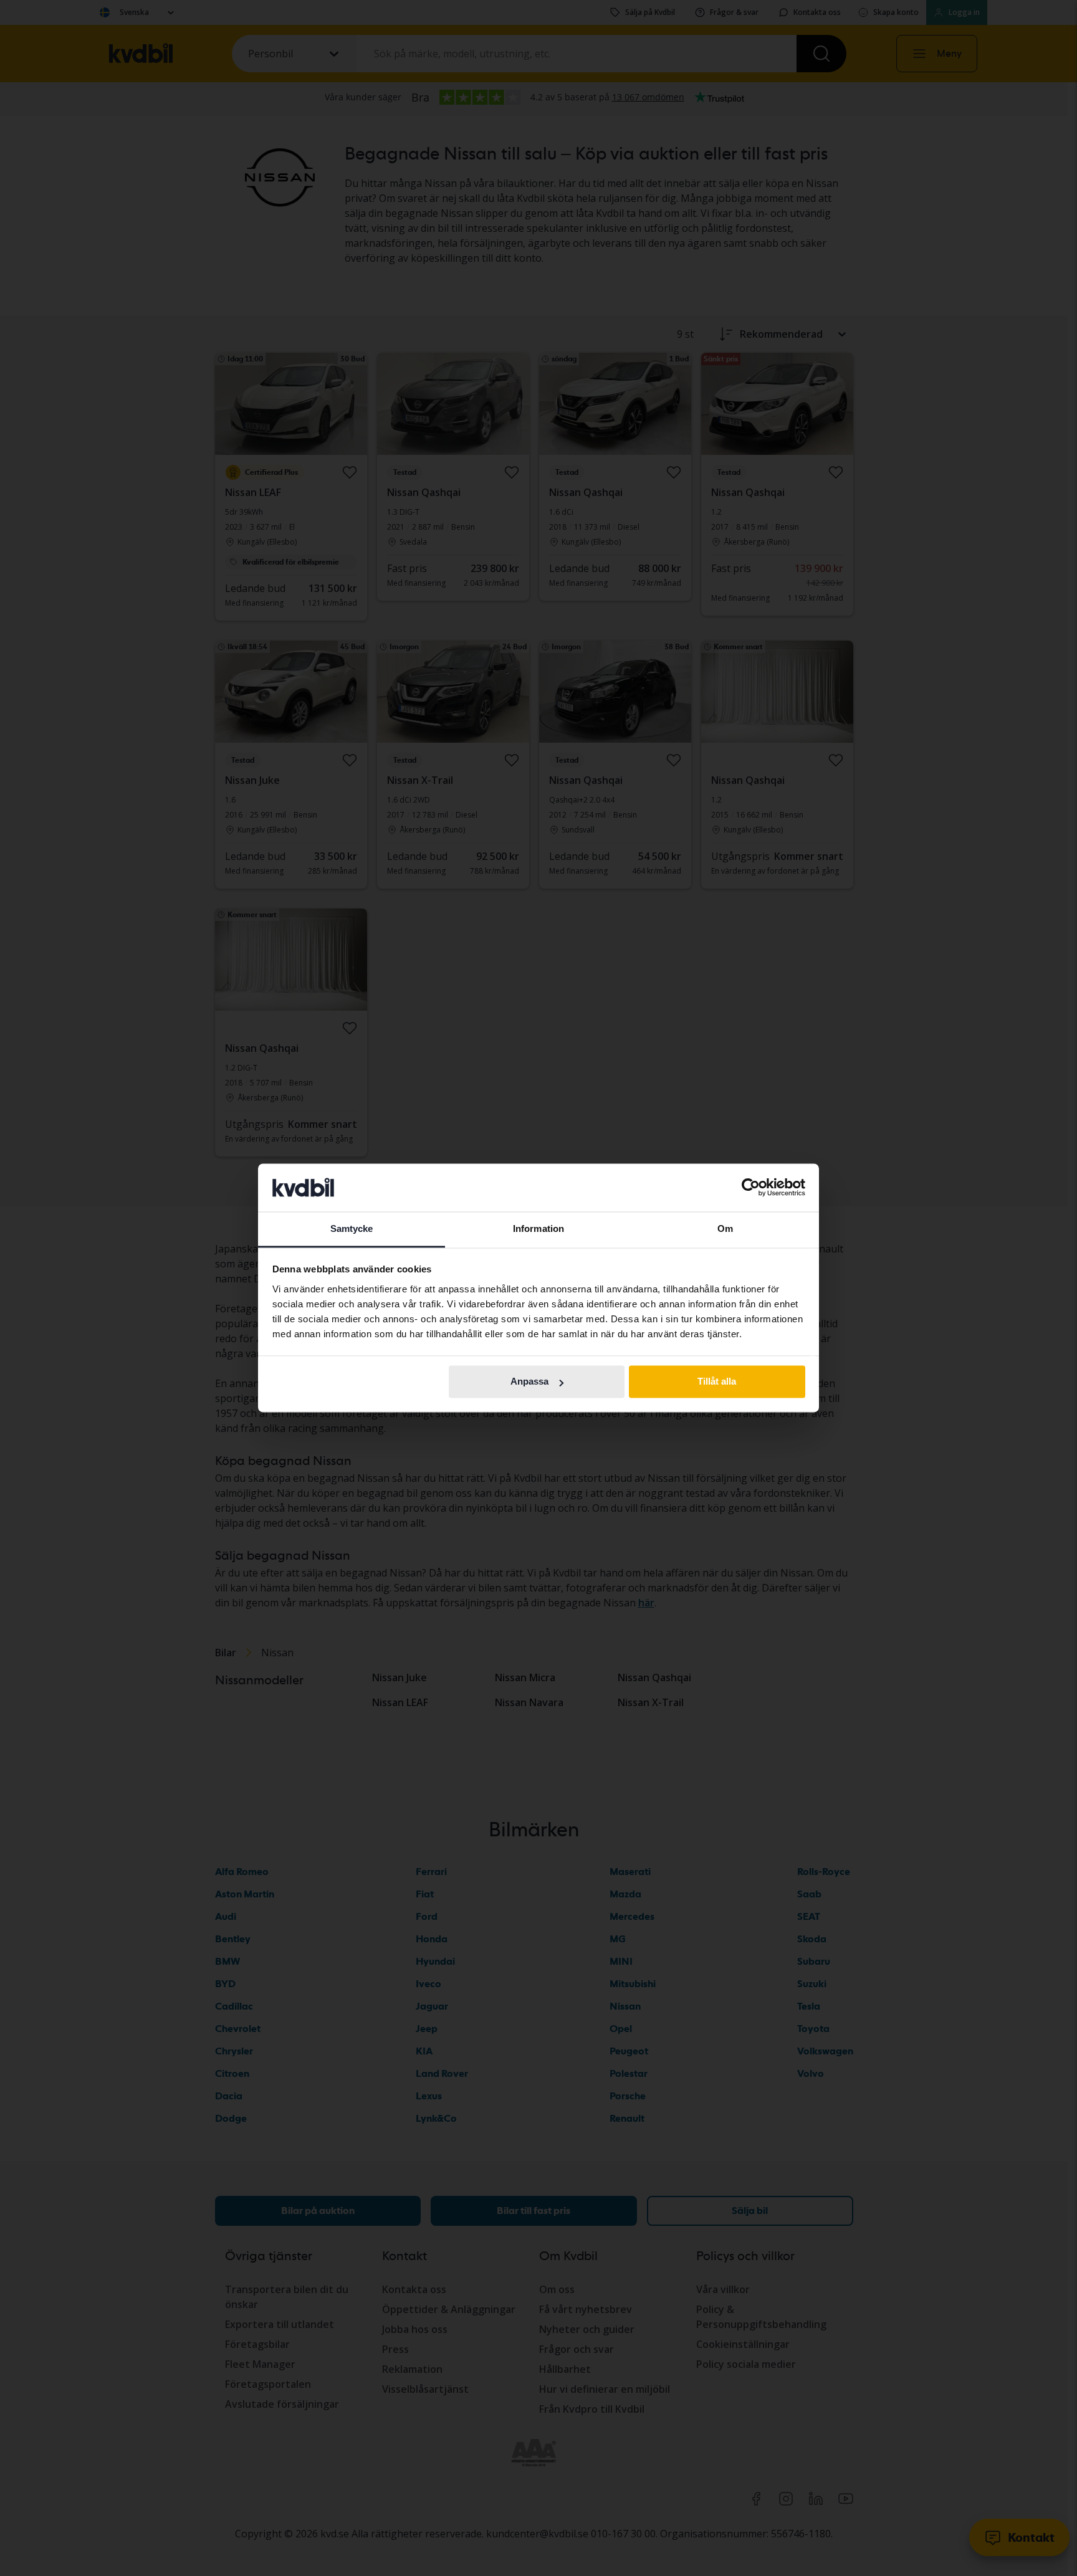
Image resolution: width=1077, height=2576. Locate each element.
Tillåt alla (717, 1382)
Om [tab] (725, 1228)
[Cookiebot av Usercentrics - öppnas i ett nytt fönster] (751, 1188)
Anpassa (529, 1382)
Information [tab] (538, 1228)
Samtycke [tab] (352, 1228)
